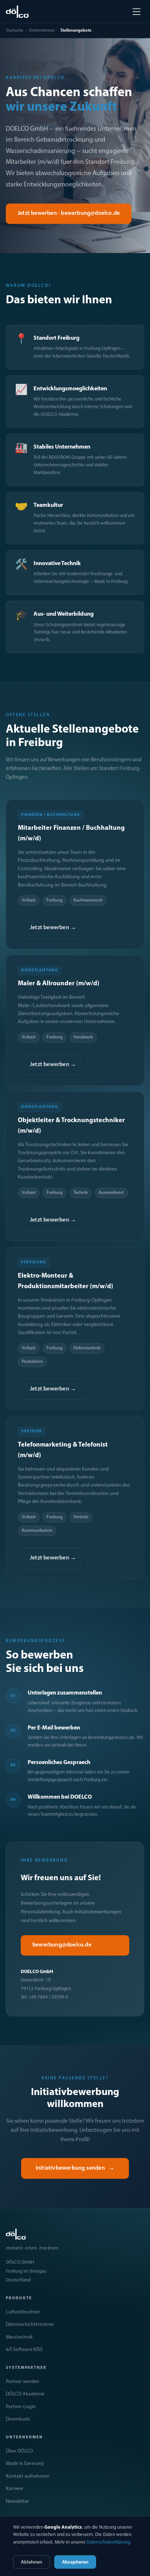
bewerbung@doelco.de (62, 1945)
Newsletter (17, 2502)
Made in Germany (25, 2464)
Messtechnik (19, 2337)
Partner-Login (21, 2407)
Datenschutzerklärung (108, 2542)
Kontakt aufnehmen (28, 2476)
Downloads (18, 2419)
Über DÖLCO (19, 2451)
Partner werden (23, 2382)
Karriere (14, 2489)
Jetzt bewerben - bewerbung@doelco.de (69, 213)
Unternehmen (42, 31)
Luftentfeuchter (23, 2312)
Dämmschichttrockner (30, 2325)
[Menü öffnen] (137, 12)
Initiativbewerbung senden (75, 2168)
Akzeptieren (75, 2562)
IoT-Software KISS (24, 2350)
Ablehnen (31, 2562)
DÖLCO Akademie (25, 2394)
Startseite (15, 31)
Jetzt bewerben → (53, 928)
